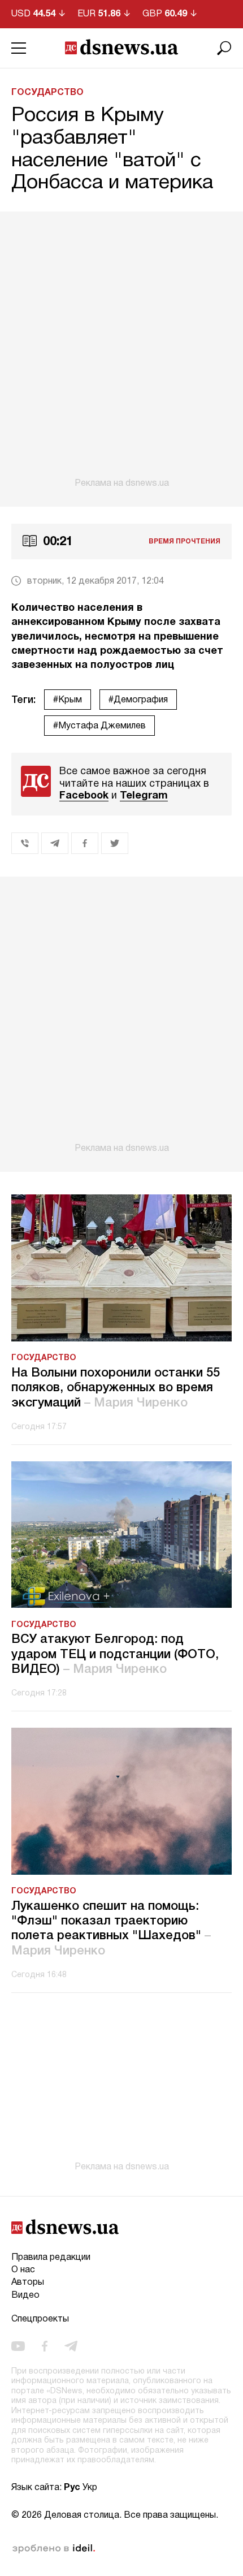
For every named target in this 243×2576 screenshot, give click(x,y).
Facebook (84, 796)
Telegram (144, 796)
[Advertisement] (121, 350)
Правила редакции (51, 2258)
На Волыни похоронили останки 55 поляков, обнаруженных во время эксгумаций (116, 1388)
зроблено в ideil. (54, 2549)
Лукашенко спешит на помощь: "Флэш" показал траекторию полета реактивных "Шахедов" (111, 1929)
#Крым (68, 700)
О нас (23, 2270)
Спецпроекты (40, 2319)
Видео (25, 2295)
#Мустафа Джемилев (99, 726)
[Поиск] (224, 48)
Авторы (28, 2282)
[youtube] (18, 2346)
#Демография (138, 700)
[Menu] (19, 48)
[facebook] (45, 2346)
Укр (90, 2488)
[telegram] (71, 2346)
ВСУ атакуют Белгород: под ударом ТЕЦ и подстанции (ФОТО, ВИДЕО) (115, 1654)
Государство (47, 93)
